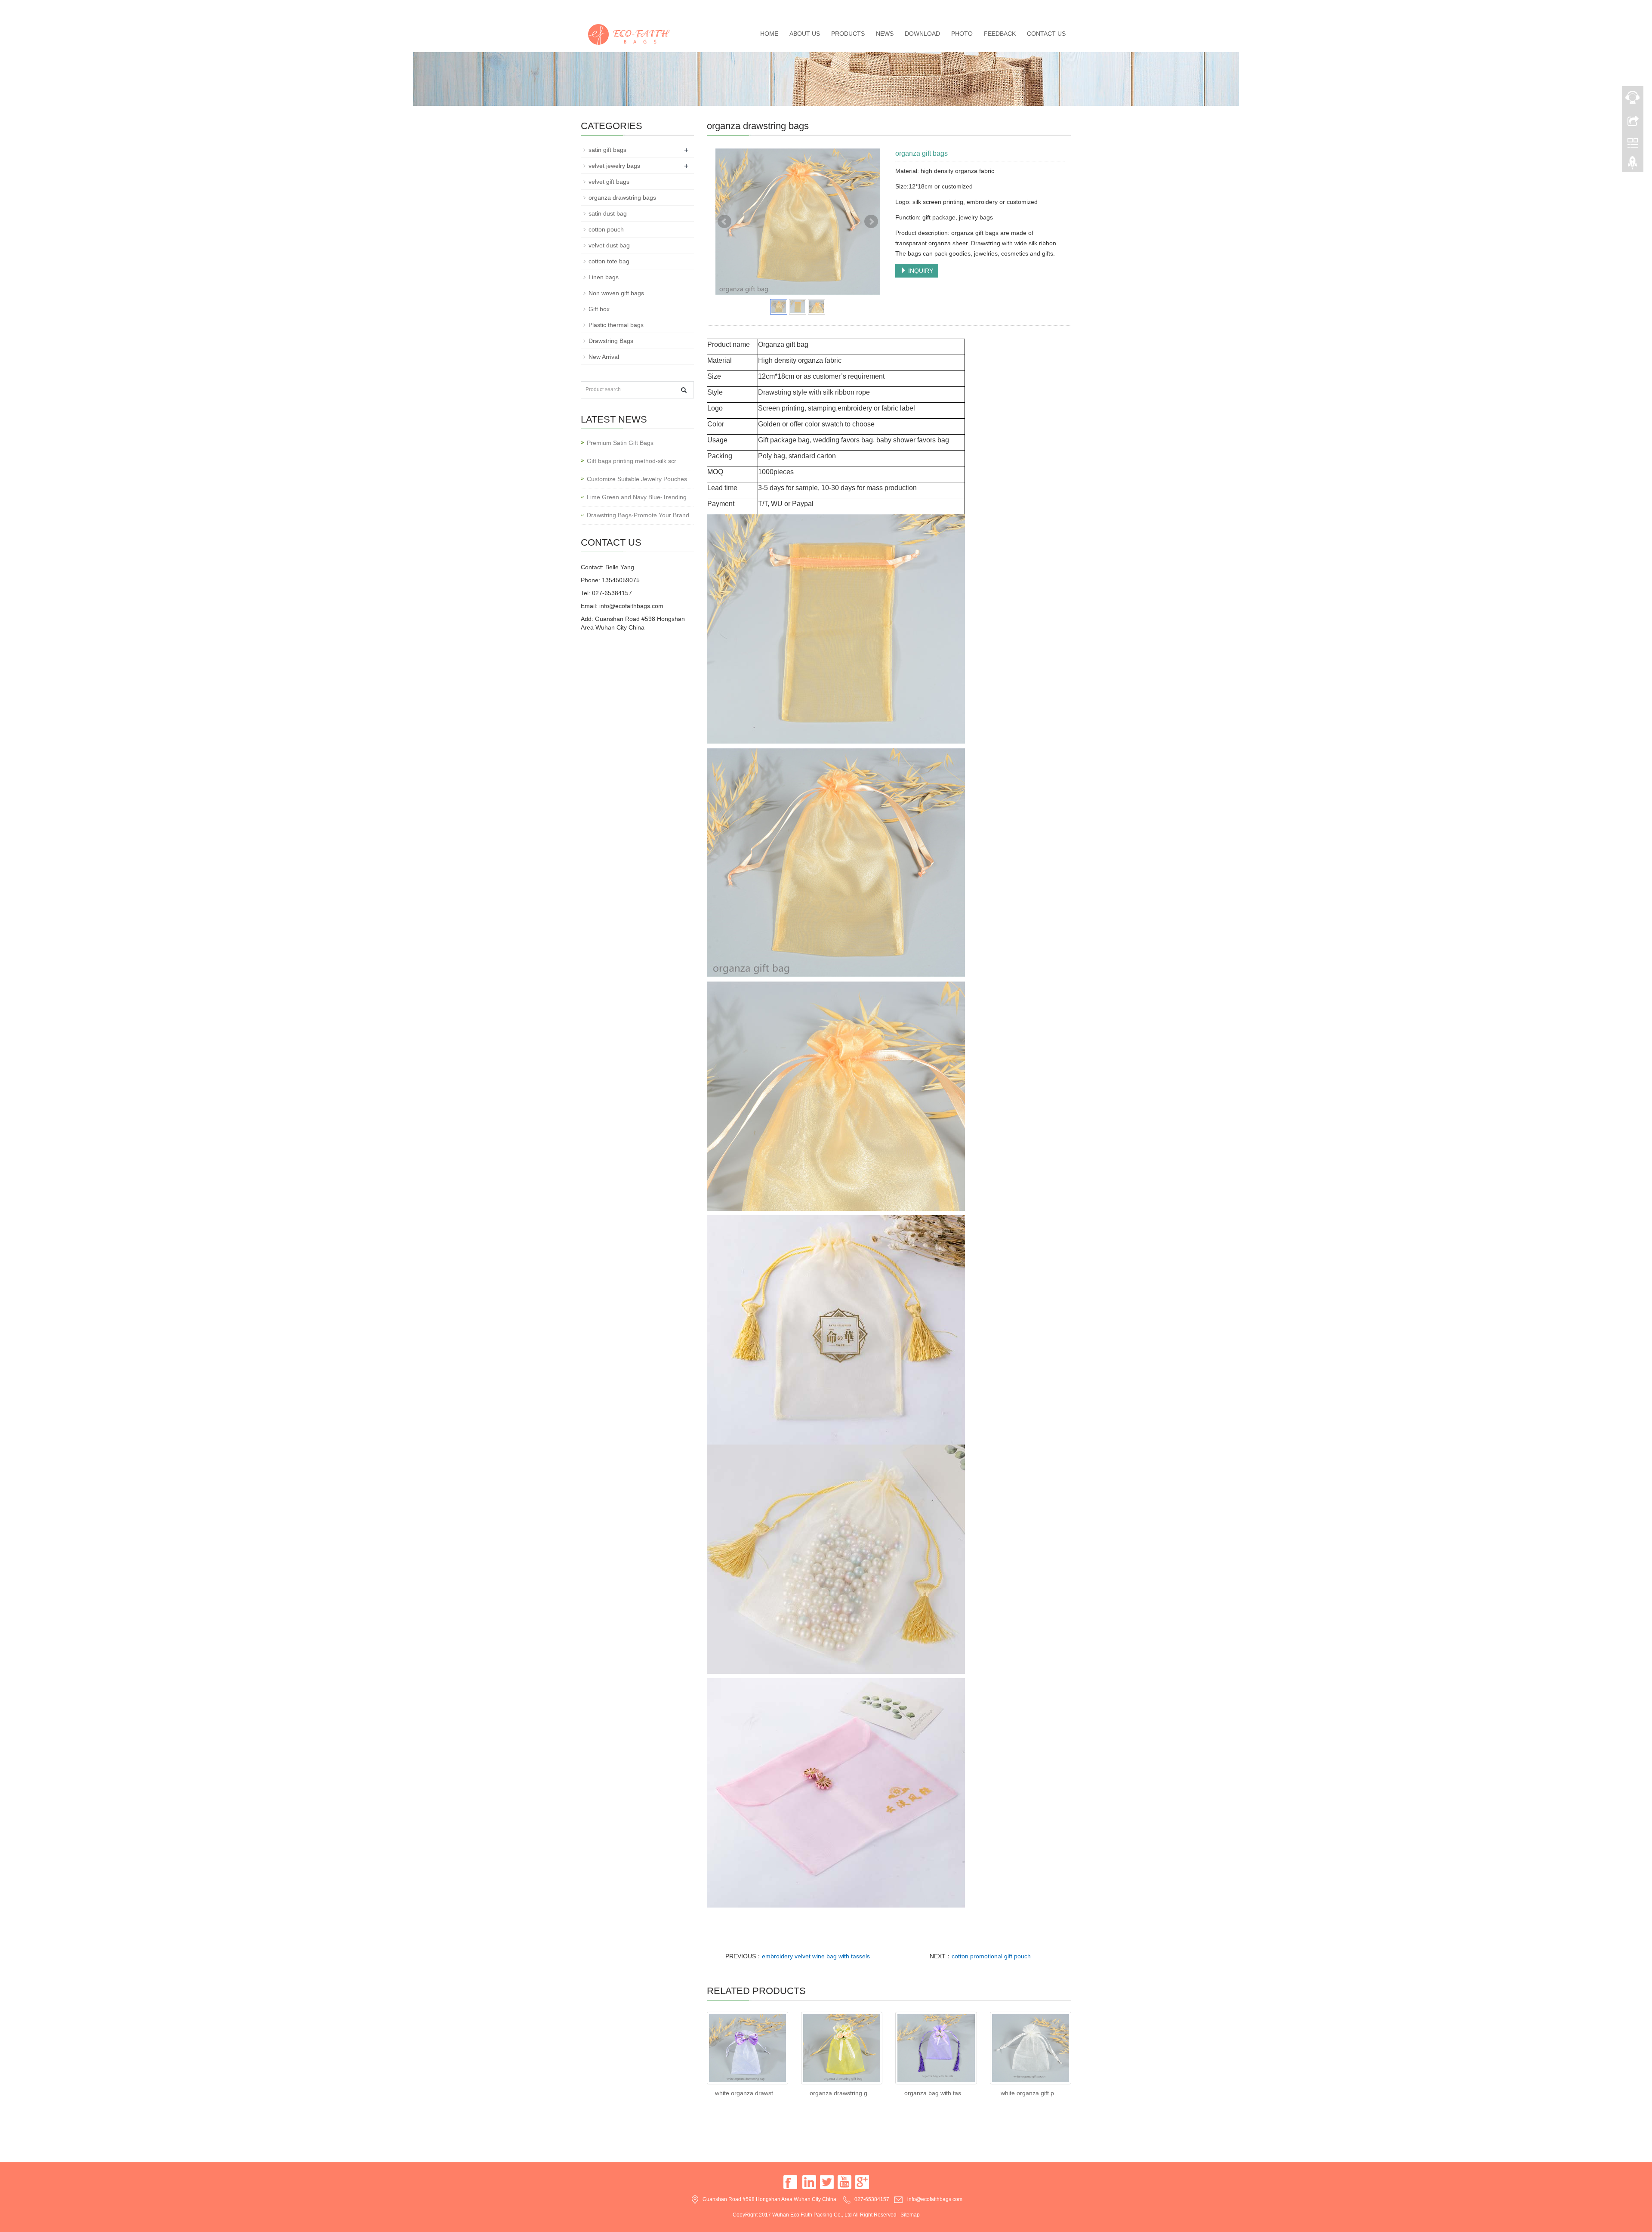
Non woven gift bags (616, 293)
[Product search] (684, 390)
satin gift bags (607, 150)
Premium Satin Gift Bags (620, 443)
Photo (962, 34)
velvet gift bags (609, 182)
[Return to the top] (1633, 165)
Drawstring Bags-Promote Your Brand (638, 515)
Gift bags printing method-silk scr (632, 461)
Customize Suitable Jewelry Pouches (637, 479)
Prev (724, 222)
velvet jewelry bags (614, 166)
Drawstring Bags (611, 341)
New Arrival (604, 357)
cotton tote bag (609, 261)
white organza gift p (1027, 2093)
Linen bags (604, 277)
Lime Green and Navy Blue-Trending (637, 497)
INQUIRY (920, 271)
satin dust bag (608, 213)
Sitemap (910, 2215)
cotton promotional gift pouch (991, 1956)
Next (871, 222)
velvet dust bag (609, 245)
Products (848, 34)
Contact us (1046, 34)
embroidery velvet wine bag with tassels (816, 1956)
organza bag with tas (933, 2093)
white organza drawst (744, 2093)
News (885, 34)
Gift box (599, 309)
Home (769, 34)
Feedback (1000, 34)
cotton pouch (606, 229)
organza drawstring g (838, 2093)
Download (922, 34)
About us (805, 34)
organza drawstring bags (622, 198)
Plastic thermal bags (616, 325)
